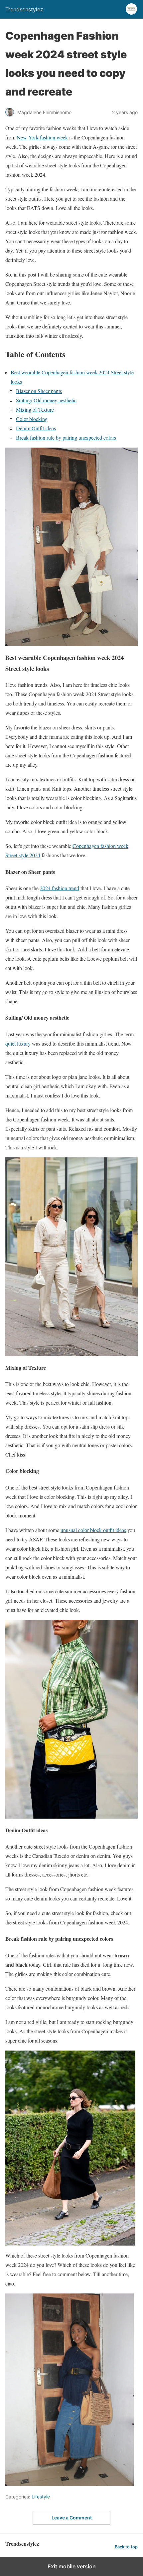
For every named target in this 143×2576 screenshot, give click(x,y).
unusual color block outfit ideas (93, 1530)
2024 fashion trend (60, 888)
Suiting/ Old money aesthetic (46, 400)
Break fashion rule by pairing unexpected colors (66, 437)
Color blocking (32, 419)
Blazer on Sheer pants (39, 391)
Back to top (126, 2547)
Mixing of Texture (35, 409)
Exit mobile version (72, 2566)
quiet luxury (19, 1043)
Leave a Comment (72, 2518)
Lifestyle (41, 2497)
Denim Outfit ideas (36, 428)
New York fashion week (42, 137)
